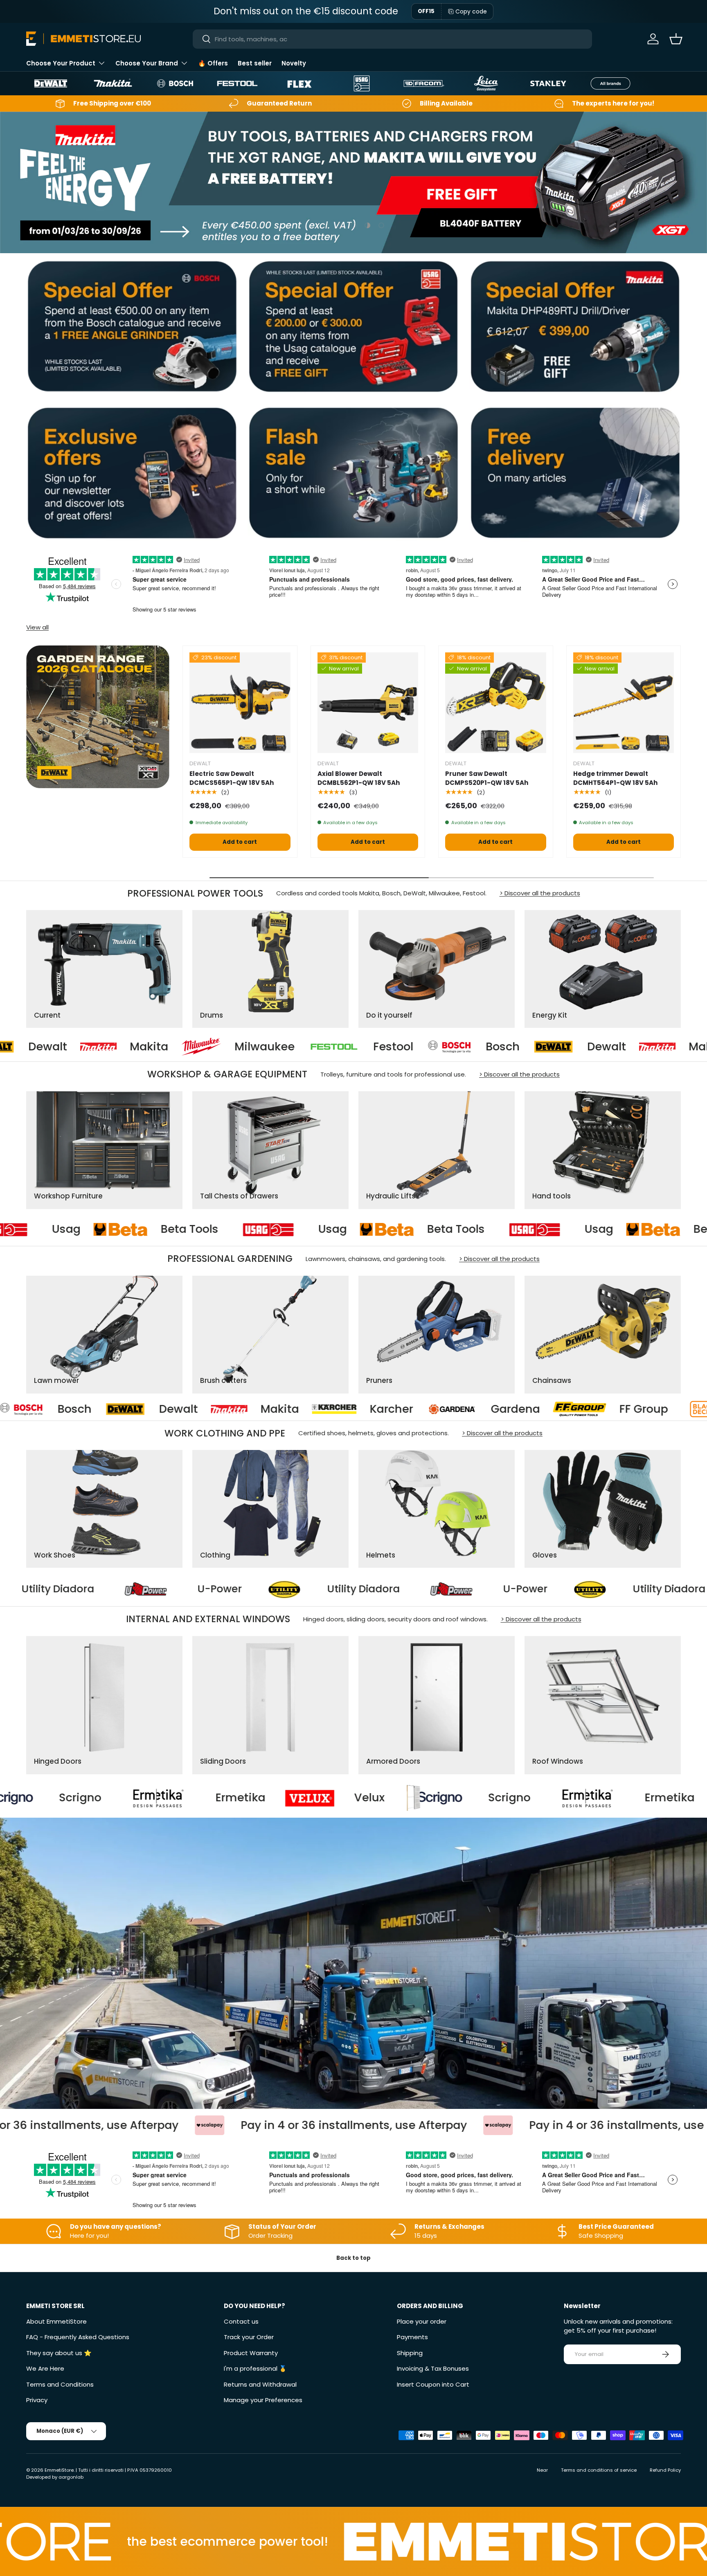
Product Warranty (251, 2353)
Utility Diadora (246, 1589)
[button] (676, 39)
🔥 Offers (213, 63)
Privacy (37, 2400)
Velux (105, 1798)
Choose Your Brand (147, 63)
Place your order (422, 2321)
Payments (412, 2337)
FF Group (347, 1409)
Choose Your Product (61, 63)
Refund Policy (665, 2470)
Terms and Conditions (60, 2384)
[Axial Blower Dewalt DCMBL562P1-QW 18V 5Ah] (368, 703)
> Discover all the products (540, 893)
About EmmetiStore (56, 2321)
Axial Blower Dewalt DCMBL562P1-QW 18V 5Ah (359, 778)
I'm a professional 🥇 (255, 2368)
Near (542, 2470)
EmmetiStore (59, 2470)
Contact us (241, 2321)
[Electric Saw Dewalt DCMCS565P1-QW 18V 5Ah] (240, 703)
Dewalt (434, 1047)
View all (37, 627)
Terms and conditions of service (599, 2470)
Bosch (330, 1047)
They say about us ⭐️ (59, 2353)
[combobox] (393, 39)
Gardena (219, 1409)
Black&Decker (486, 1409)
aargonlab (71, 2477)
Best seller (255, 63)
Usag (230, 1230)
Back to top (353, 2258)
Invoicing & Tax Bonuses (433, 2368)
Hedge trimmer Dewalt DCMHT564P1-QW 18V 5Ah (615, 778)
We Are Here (45, 2368)
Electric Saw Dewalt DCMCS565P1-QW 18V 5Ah (232, 778)
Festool (221, 1047)
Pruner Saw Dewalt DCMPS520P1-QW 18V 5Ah (487, 778)
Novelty (294, 63)
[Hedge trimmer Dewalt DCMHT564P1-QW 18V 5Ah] (624, 703)
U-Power (102, 1589)
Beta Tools (87, 1230)
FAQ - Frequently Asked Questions (78, 2337)
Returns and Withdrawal (260, 2384)
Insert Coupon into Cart (433, 2384)
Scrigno (245, 1798)
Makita (536, 1047)
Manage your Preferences (263, 2400)
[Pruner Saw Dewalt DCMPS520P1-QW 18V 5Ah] (496, 703)
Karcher (95, 1409)
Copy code (471, 11)
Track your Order (249, 2337)
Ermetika (405, 1798)
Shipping (410, 2353)
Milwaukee (92, 1047)
